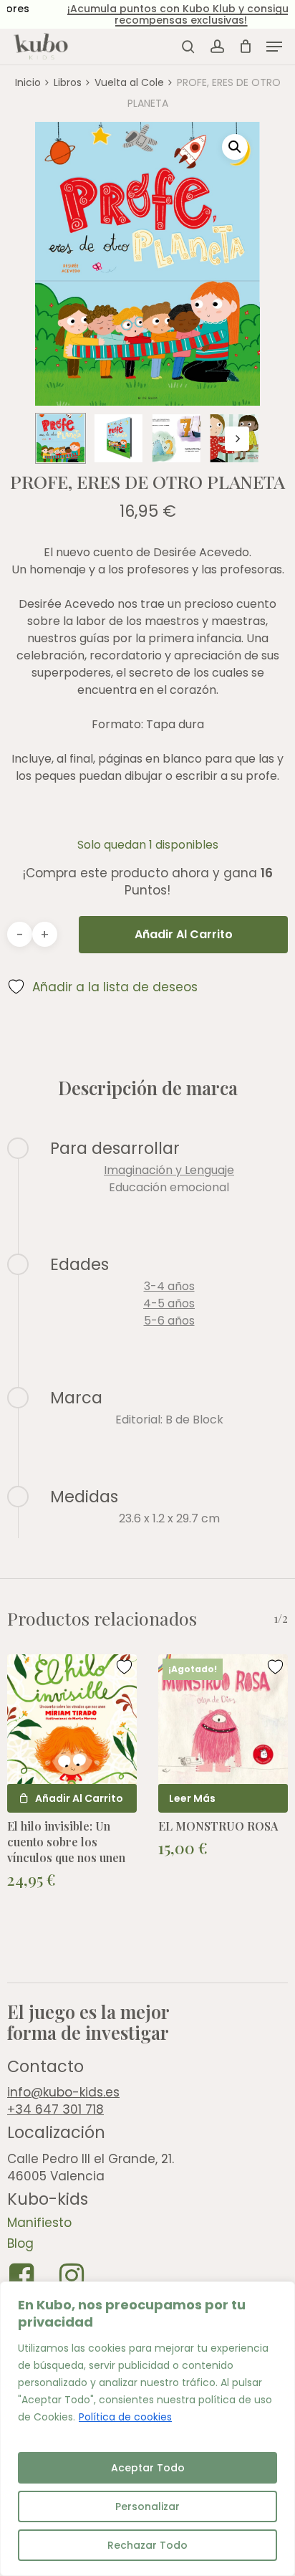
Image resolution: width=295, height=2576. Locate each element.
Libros (68, 82)
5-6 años (169, 1321)
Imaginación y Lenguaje (169, 1170)
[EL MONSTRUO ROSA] (223, 1719)
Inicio (28, 82)
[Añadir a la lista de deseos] (126, 1667)
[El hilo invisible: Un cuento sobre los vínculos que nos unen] (72, 1719)
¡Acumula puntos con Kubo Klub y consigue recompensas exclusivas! (149, 14)
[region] (147, 2429)
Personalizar (147, 2506)
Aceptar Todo (148, 2468)
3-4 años (169, 1286)
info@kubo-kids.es (63, 2092)
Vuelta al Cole (129, 82)
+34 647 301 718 (55, 2109)
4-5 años (169, 1303)
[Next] (237, 439)
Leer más (192, 1798)
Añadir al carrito (184, 934)
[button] (274, 47)
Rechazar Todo (147, 2545)
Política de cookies (125, 2417)
